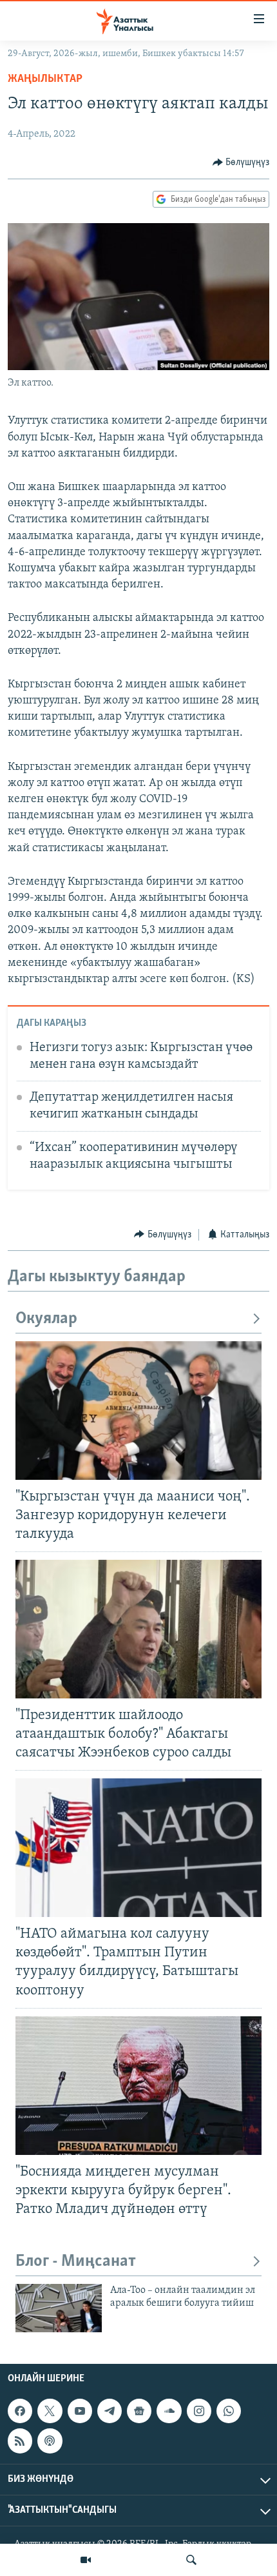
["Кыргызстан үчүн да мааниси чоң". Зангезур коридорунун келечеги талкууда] (138, 1411)
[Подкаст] (50, 2441)
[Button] (241, 162)
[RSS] (20, 2441)
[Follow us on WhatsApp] (229, 2411)
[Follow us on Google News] (139, 2411)
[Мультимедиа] (86, 2560)
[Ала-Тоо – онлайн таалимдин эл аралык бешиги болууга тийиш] (59, 2308)
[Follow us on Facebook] (20, 2411)
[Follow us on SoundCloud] (169, 2411)
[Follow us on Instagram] (199, 2411)
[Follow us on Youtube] (80, 2411)
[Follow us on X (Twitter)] (50, 2411)
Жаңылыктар (45, 79)
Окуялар (46, 1319)
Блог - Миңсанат (76, 2262)
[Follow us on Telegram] (110, 2411)
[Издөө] (191, 2560)
